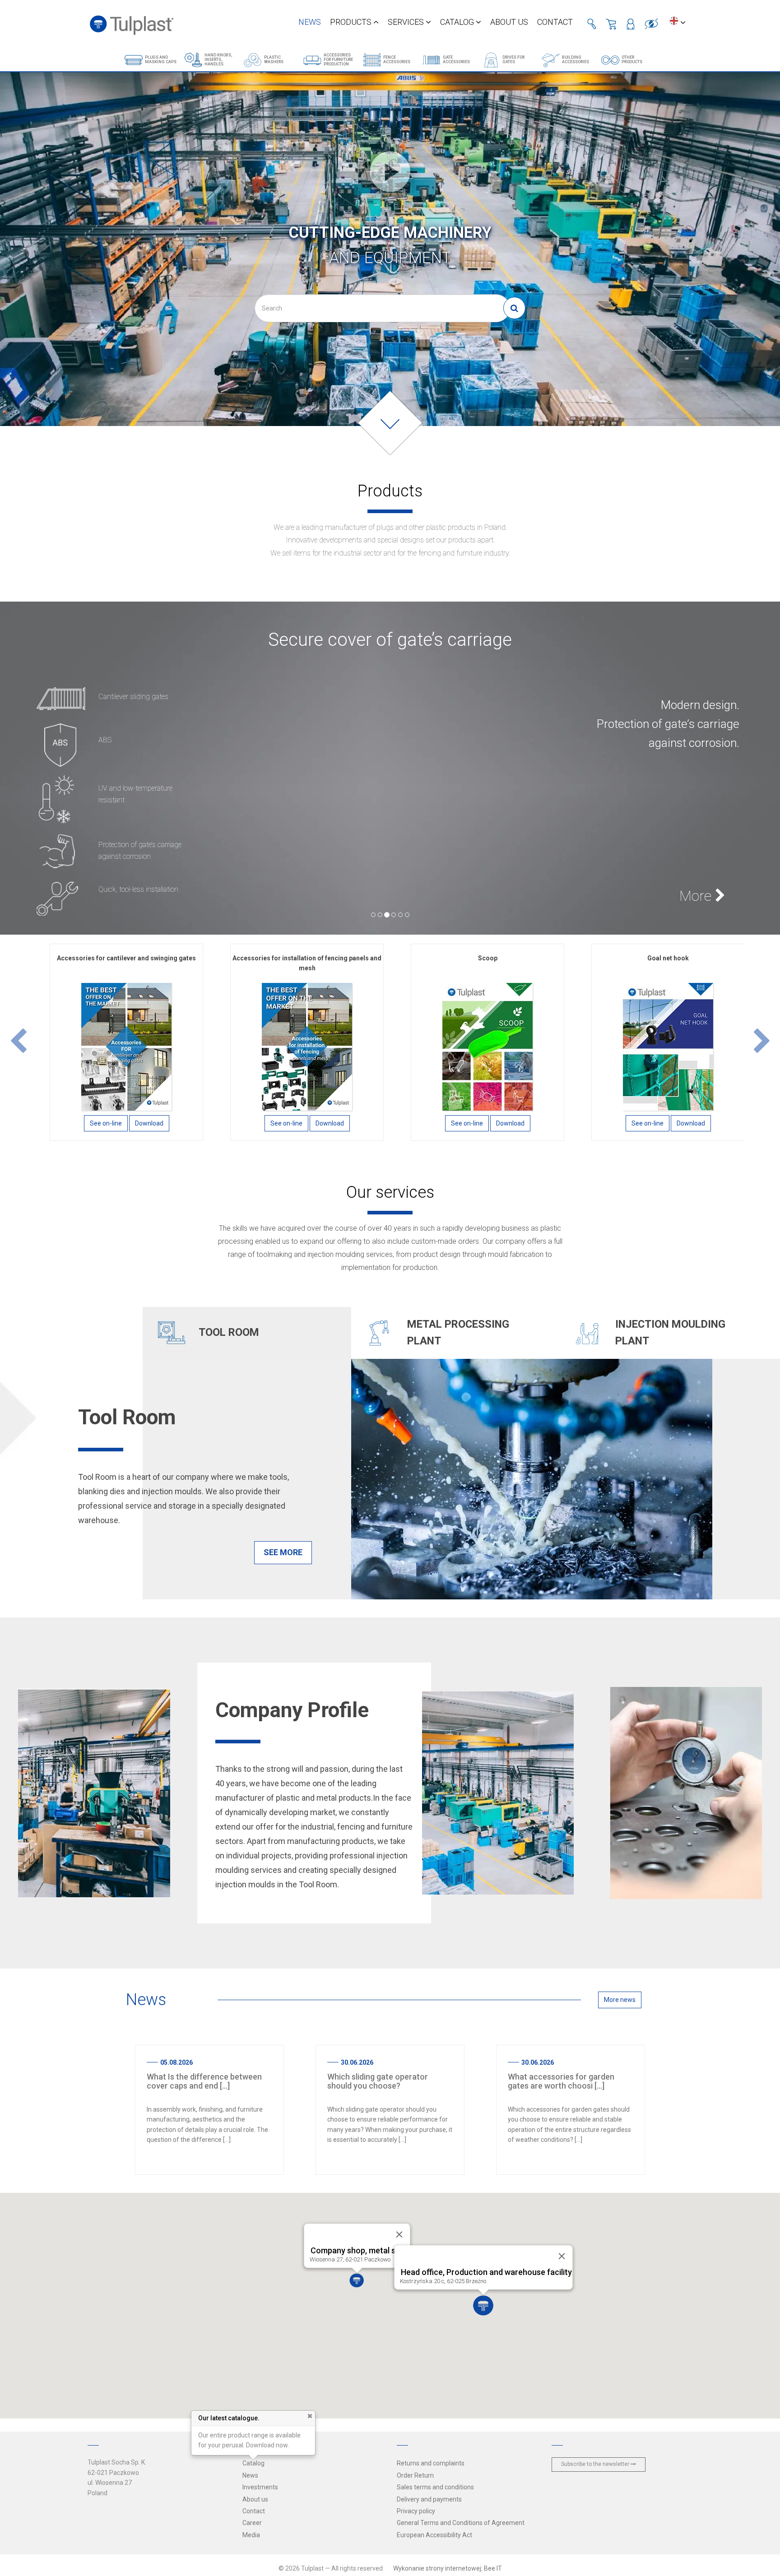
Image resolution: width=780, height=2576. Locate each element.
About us (509, 22)
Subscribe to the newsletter (596, 2464)
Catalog (458, 22)
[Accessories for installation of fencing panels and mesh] (307, 1046)
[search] (514, 308)
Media (251, 2535)
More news (620, 2000)
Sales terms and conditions (435, 2487)
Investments (260, 2487)
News (310, 22)
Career (252, 2523)
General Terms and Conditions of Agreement (461, 2523)
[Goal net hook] (668, 1046)
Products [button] (352, 22)
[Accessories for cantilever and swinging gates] (126, 1046)
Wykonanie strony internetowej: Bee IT (448, 2568)
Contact (555, 22)
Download (149, 1123)
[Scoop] (487, 1046)
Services (407, 22)
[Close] (562, 2256)
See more (283, 1552)
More (697, 896)
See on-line (106, 1123)
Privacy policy (416, 2511)
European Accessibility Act (434, 2535)
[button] (18, 1042)
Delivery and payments (429, 2499)
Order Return (415, 2475)
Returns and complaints (431, 2463)
